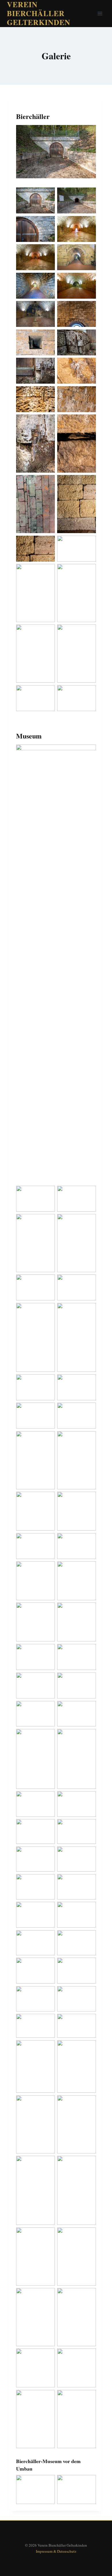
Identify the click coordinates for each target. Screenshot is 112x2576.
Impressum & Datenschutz (56, 2551)
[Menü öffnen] (100, 13)
